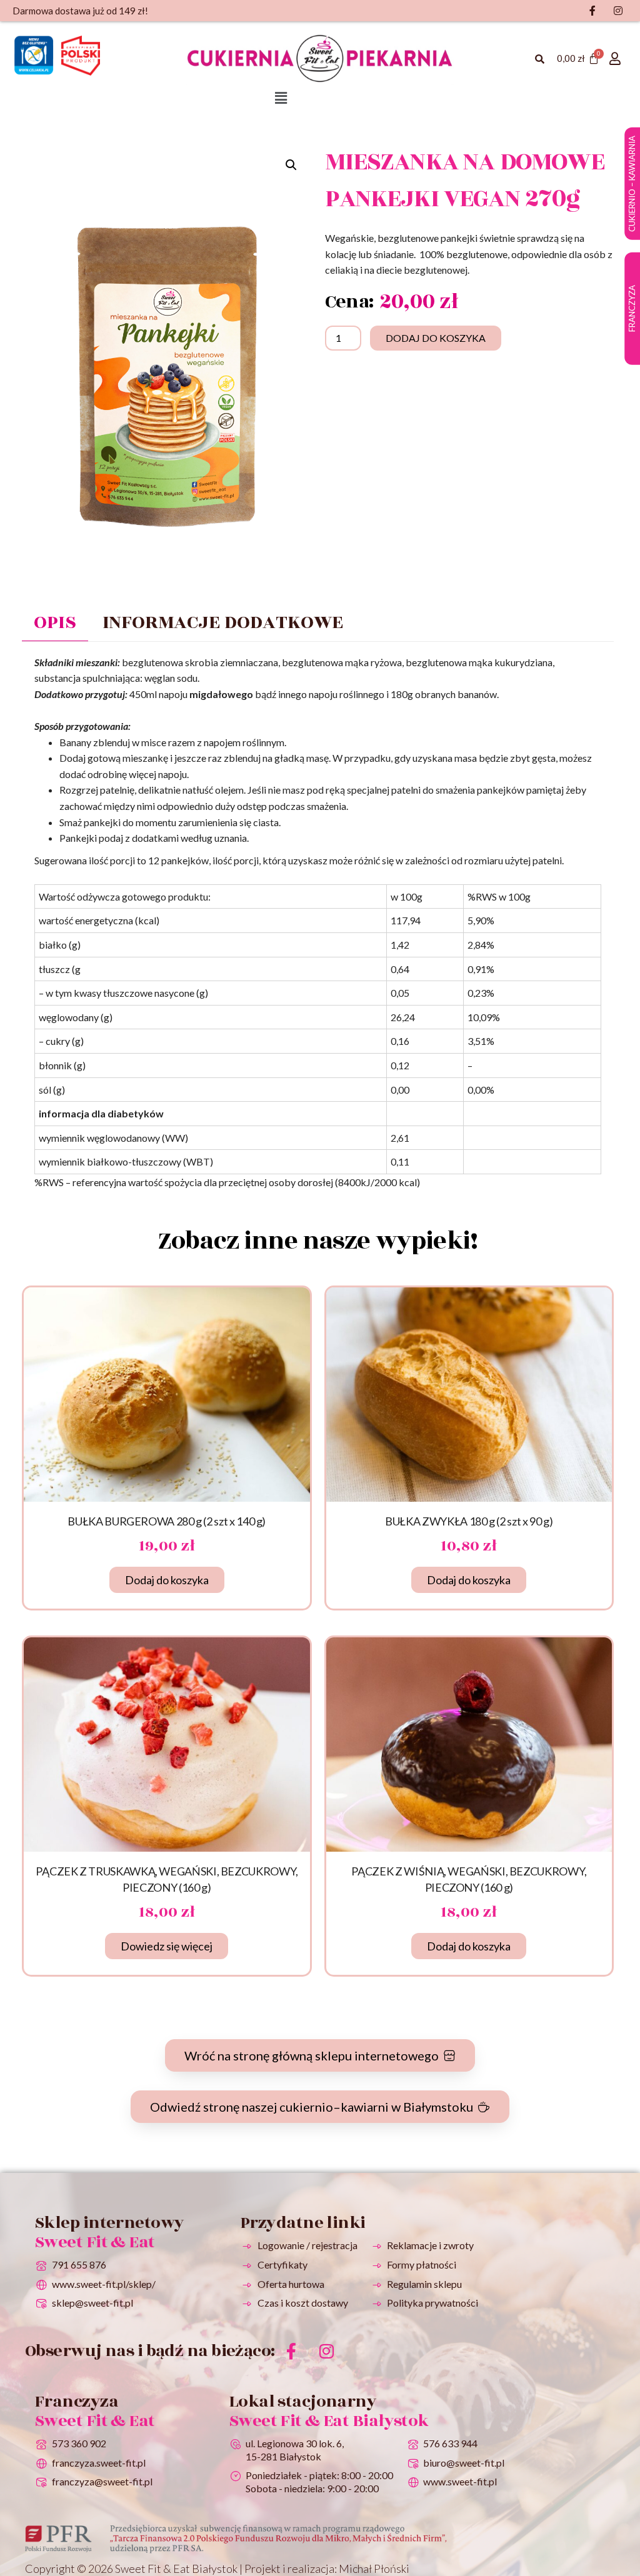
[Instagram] (327, 2351)
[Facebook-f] (291, 2351)
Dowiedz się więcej (167, 1946)
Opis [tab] (55, 622)
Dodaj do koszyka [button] (167, 1580)
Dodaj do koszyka (436, 338)
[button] (281, 98)
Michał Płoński (374, 2569)
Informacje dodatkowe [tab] (223, 622)
